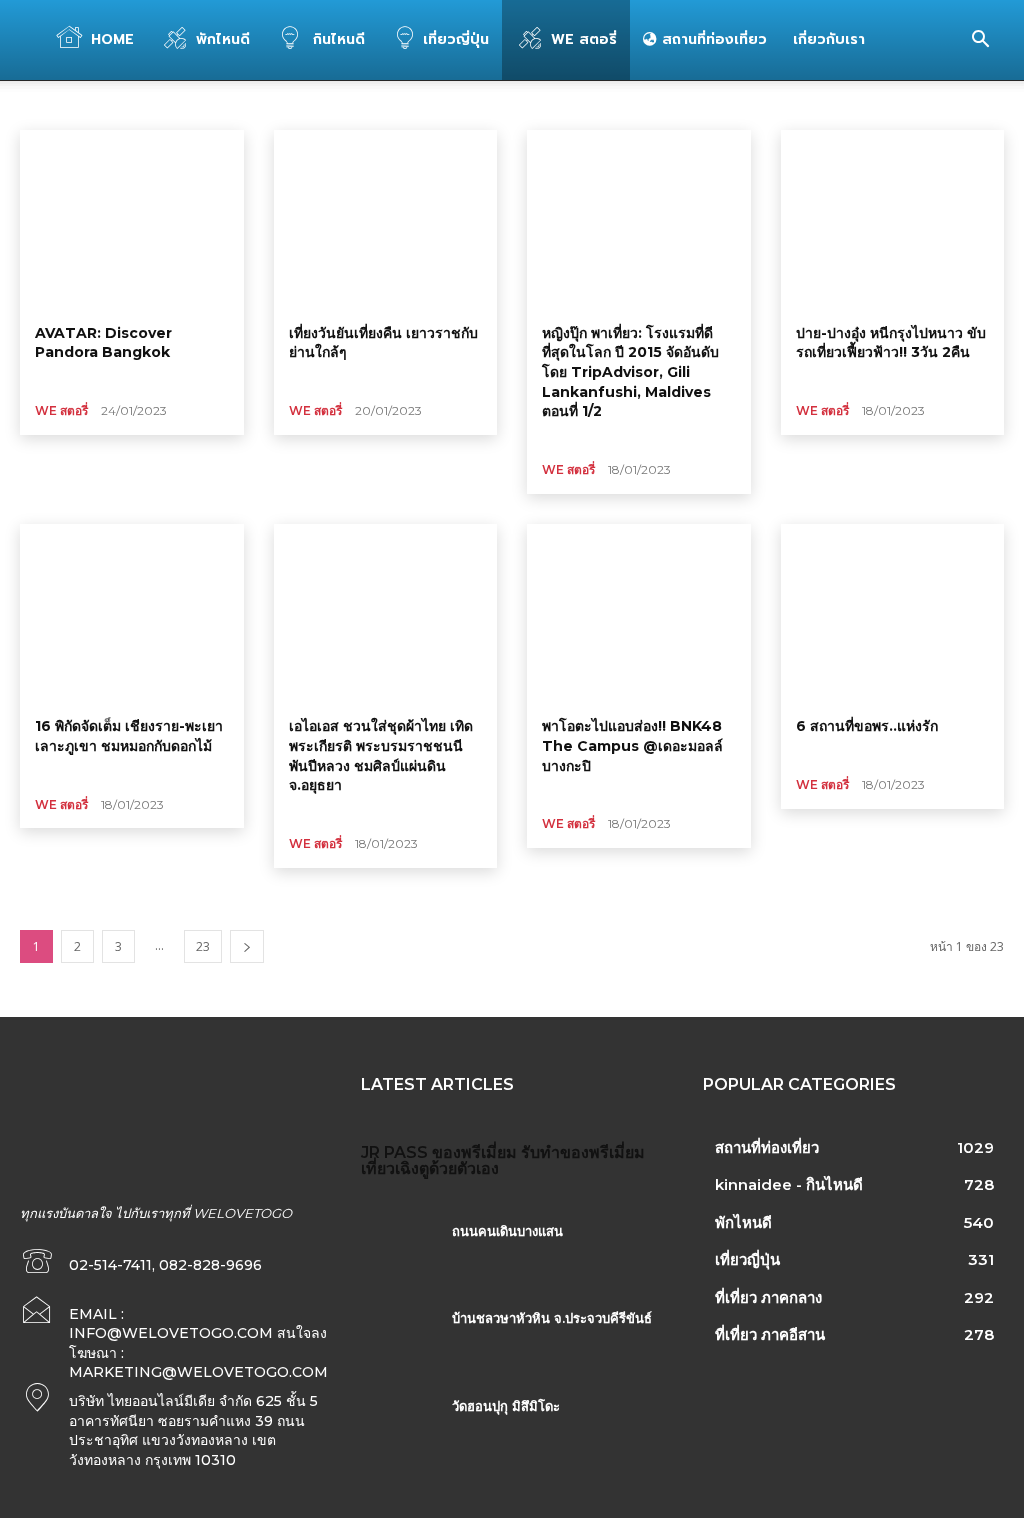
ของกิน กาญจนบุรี (735, 104)
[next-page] (247, 946)
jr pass (394, 1152)
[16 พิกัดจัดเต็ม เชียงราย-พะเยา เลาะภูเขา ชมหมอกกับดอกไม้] (132, 613)
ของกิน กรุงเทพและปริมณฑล (601, 104)
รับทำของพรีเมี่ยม (583, 1152)
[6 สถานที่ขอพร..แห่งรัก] (893, 613)
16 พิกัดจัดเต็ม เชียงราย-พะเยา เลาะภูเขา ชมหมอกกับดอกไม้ (129, 736)
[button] (980, 41)
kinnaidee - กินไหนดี (174, 104)
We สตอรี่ (584, 39)
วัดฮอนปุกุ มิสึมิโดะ (506, 1406)
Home (112, 39)
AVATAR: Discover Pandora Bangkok (103, 343)
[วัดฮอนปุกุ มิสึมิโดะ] (398, 1428)
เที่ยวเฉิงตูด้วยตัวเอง (430, 1168)
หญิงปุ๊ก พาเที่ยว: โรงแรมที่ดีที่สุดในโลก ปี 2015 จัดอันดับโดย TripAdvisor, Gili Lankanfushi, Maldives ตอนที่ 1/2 (630, 372)
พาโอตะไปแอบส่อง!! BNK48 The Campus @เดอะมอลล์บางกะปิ (632, 745)
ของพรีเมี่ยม (474, 1152)
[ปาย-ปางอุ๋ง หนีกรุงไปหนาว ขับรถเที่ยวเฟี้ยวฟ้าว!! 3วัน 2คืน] (893, 219)
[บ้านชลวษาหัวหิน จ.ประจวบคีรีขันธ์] (398, 1340)
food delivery (64, 104)
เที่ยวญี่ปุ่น (456, 39)
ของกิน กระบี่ (342, 104)
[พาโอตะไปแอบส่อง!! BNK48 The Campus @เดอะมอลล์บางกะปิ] (639, 613)
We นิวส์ (268, 104)
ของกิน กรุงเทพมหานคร (452, 104)
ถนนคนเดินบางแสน (507, 1231)
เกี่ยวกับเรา (829, 39)
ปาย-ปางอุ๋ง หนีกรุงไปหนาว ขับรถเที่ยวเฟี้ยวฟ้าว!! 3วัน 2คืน (891, 343)
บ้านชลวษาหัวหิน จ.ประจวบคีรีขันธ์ (552, 1318)
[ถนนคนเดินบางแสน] (398, 1253)
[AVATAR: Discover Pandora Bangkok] (132, 219)
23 (203, 946)
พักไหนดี (223, 39)
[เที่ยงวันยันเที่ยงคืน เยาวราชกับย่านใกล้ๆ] (386, 219)
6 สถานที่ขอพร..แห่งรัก (867, 726)
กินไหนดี (336, 39)
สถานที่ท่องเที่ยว (712, 39)
